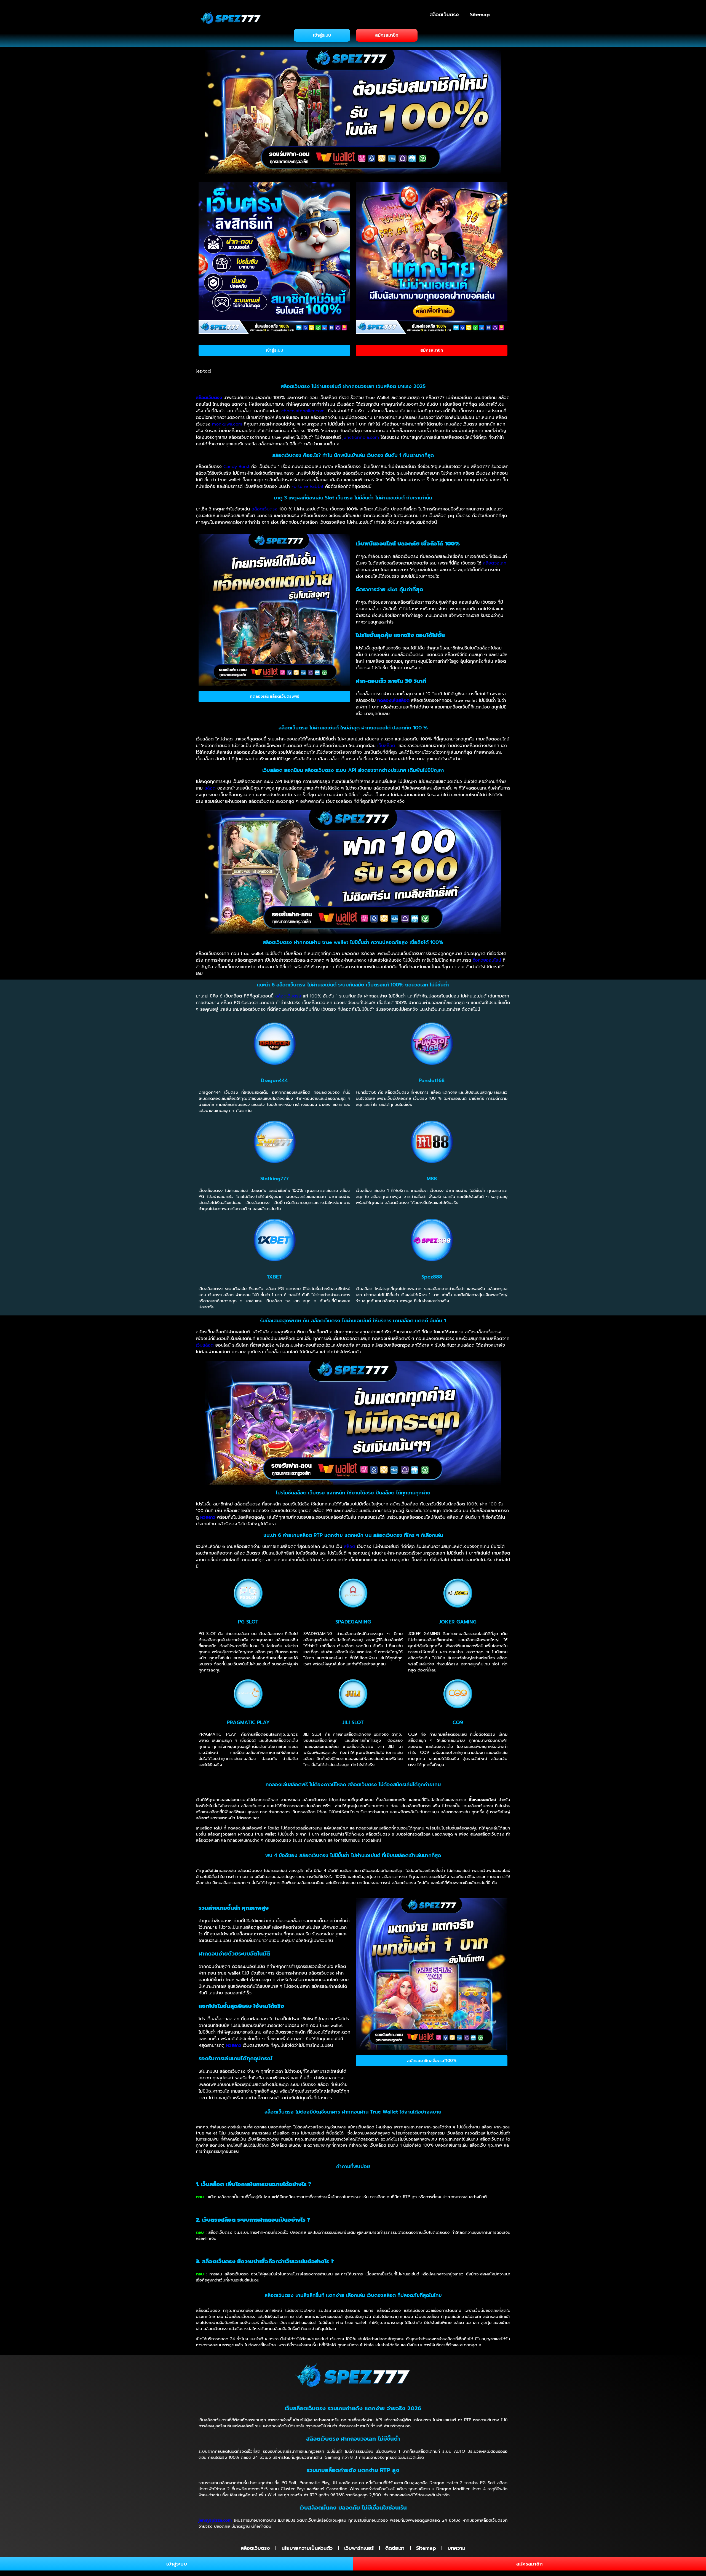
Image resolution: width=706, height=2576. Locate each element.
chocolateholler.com (303, 411)
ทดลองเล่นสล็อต (393, 700)
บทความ (456, 2548)
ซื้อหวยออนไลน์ (487, 960)
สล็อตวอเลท (495, 563)
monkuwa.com (227, 424)
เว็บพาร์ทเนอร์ (359, 2548)
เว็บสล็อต (386, 746)
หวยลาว (208, 1517)
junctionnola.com (361, 437)
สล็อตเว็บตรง (444, 15)
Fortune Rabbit (307, 486)
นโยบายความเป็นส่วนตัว (307, 2548)
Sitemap (480, 15)
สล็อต (210, 788)
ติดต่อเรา (395, 2548)
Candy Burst (236, 467)
